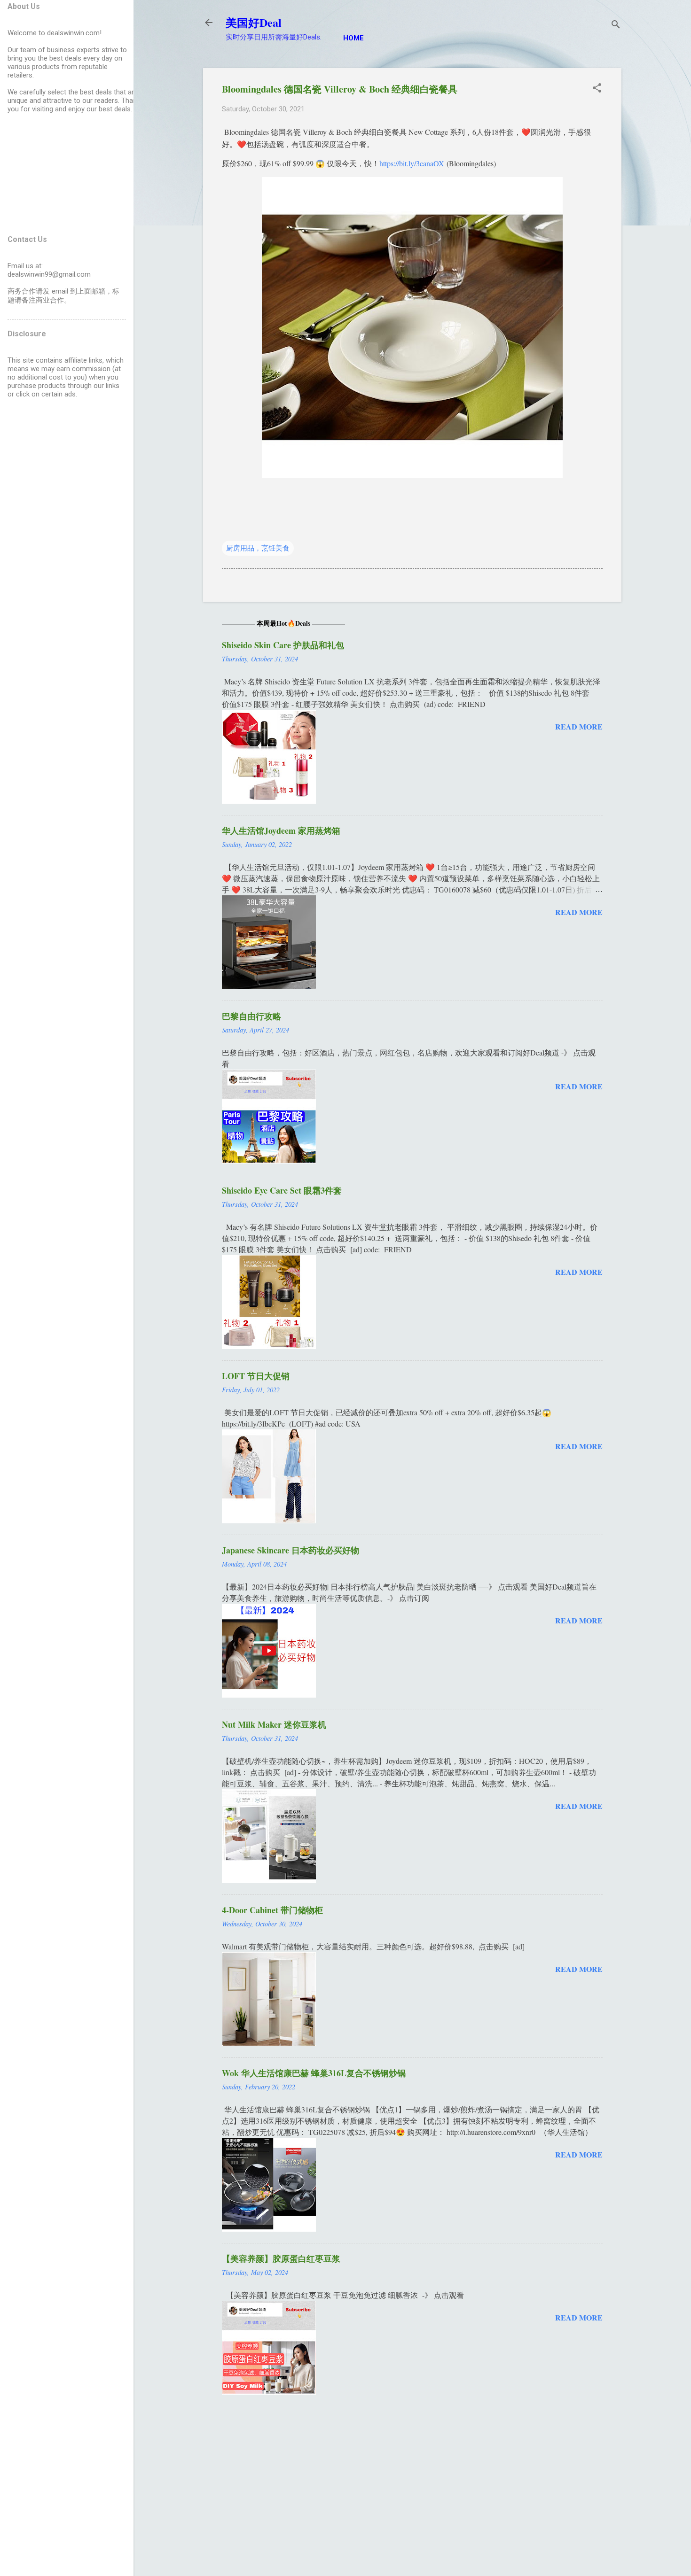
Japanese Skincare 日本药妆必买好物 (291, 1550)
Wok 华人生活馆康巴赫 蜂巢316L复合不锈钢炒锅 (314, 2073)
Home (353, 38)
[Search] (616, 26)
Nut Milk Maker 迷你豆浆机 (274, 1724)
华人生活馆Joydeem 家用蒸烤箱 (281, 830)
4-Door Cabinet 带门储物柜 (272, 1910)
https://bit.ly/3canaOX (412, 163)
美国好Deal (254, 22)
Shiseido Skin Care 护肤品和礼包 (283, 645)
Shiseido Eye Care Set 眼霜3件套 (282, 1190)
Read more (579, 726)
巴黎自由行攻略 (251, 1016)
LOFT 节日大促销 (256, 1376)
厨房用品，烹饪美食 (258, 548)
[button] (597, 89)
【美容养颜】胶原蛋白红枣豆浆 (281, 2258)
